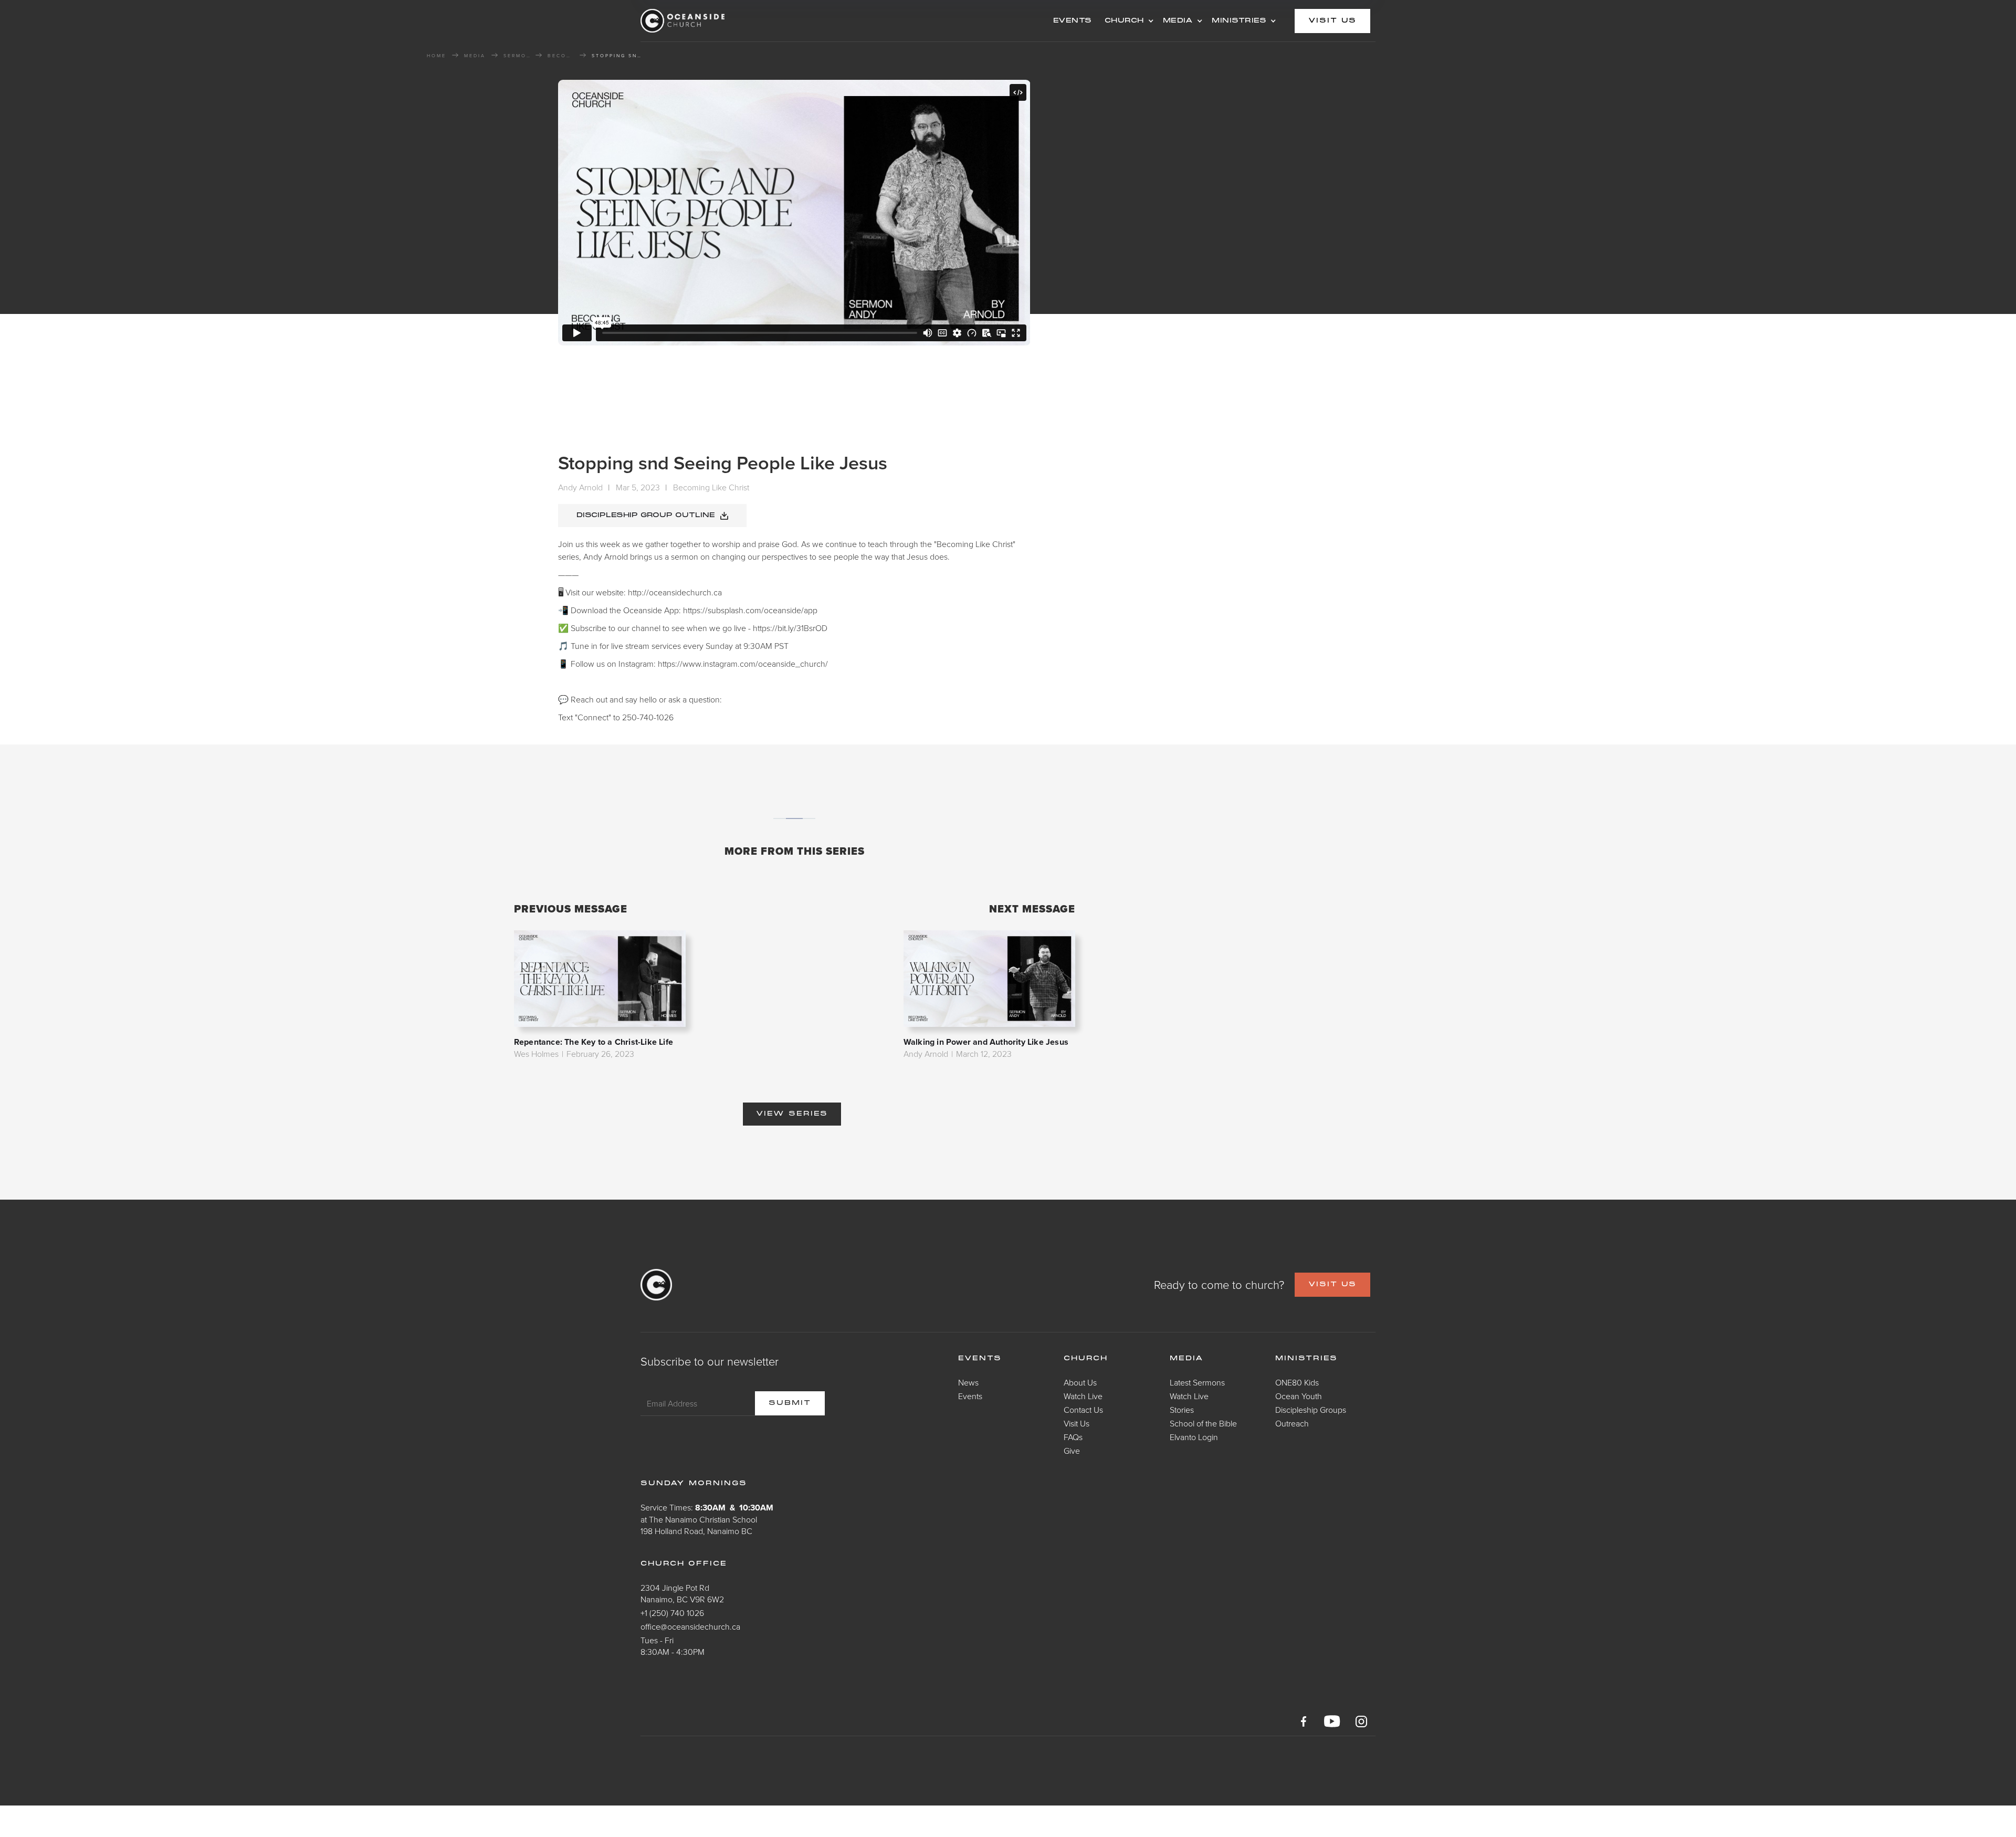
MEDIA (1178, 21)
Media (1187, 1359)
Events (970, 1396)
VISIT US (1332, 1285)
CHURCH (1124, 21)
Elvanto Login (1194, 1437)
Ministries (1306, 1359)
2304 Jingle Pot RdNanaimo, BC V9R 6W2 (682, 1593)
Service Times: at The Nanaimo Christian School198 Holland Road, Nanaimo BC (707, 1519)
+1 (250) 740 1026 (672, 1613)
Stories (1182, 1410)
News (968, 1382)
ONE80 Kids (1297, 1382)
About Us (1080, 1382)
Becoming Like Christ (561, 56)
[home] (724, 21)
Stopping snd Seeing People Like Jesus (618, 56)
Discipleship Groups (1311, 1410)
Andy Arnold (580, 487)
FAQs (1073, 1437)
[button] (1127, 21)
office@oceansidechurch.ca (690, 1626)
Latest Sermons (1197, 1382)
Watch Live (1083, 1396)
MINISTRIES (1239, 21)
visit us (1332, 21)
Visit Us (1077, 1423)
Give (1072, 1451)
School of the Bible (1203, 1423)
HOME (437, 56)
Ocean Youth (1299, 1396)
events (1073, 21)
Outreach (1292, 1423)
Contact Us (1083, 1410)
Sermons (517, 56)
